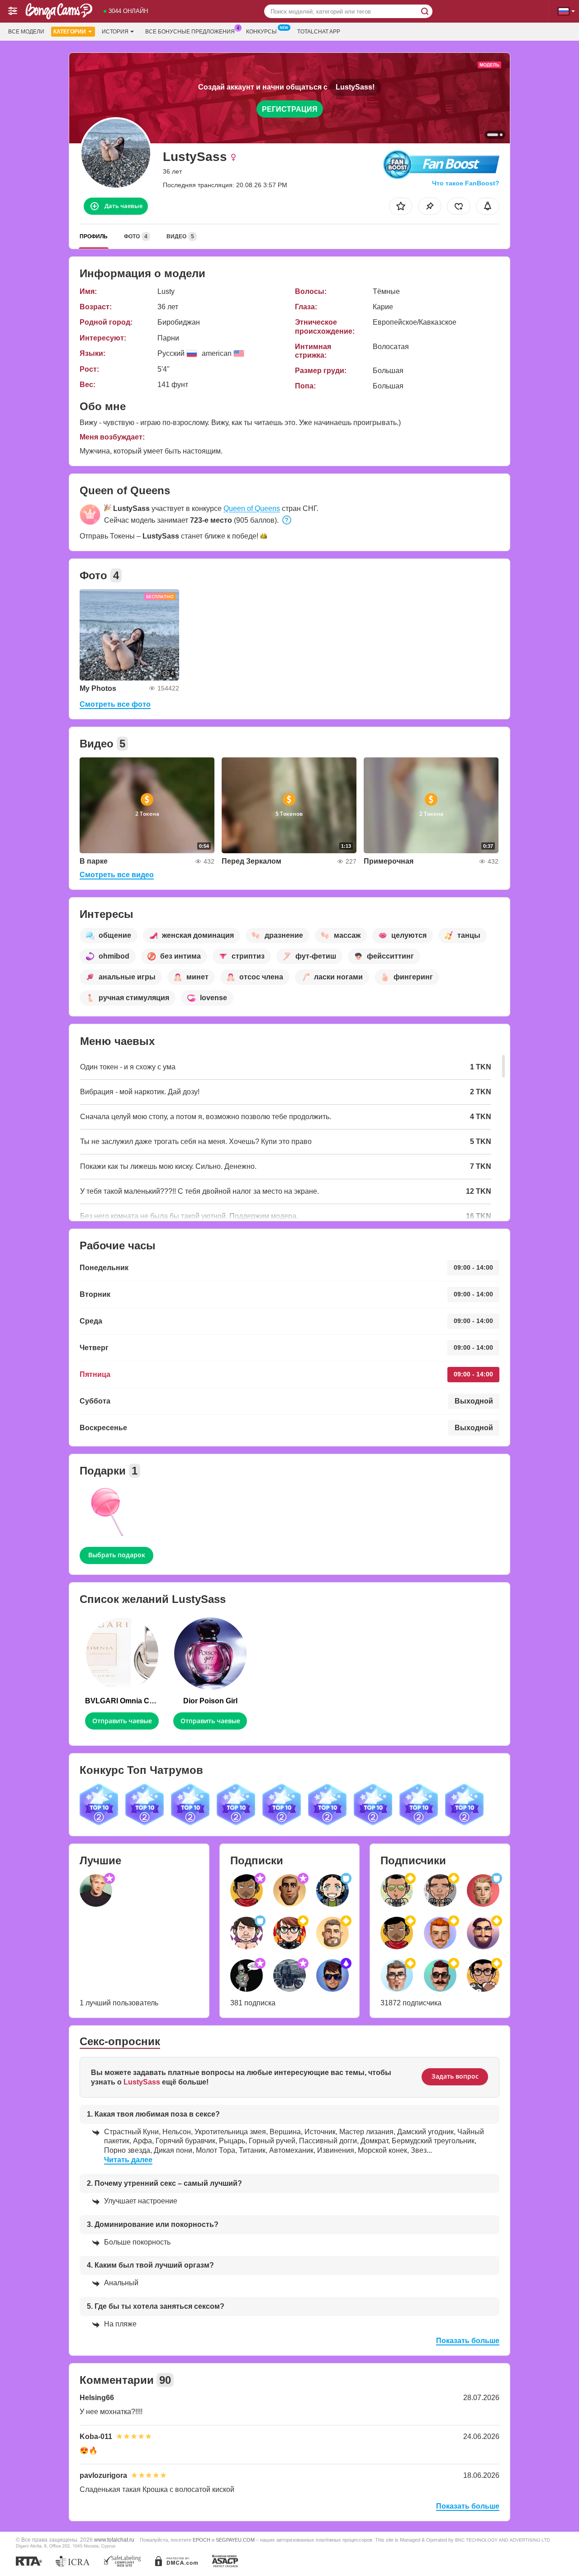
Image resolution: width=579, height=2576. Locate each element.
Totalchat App (319, 32)
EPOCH (202, 2540)
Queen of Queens (252, 508)
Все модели (26, 32)
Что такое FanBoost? (466, 183)
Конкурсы (261, 32)
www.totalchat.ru (114, 2540)
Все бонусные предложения (190, 32)
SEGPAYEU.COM (235, 2540)
